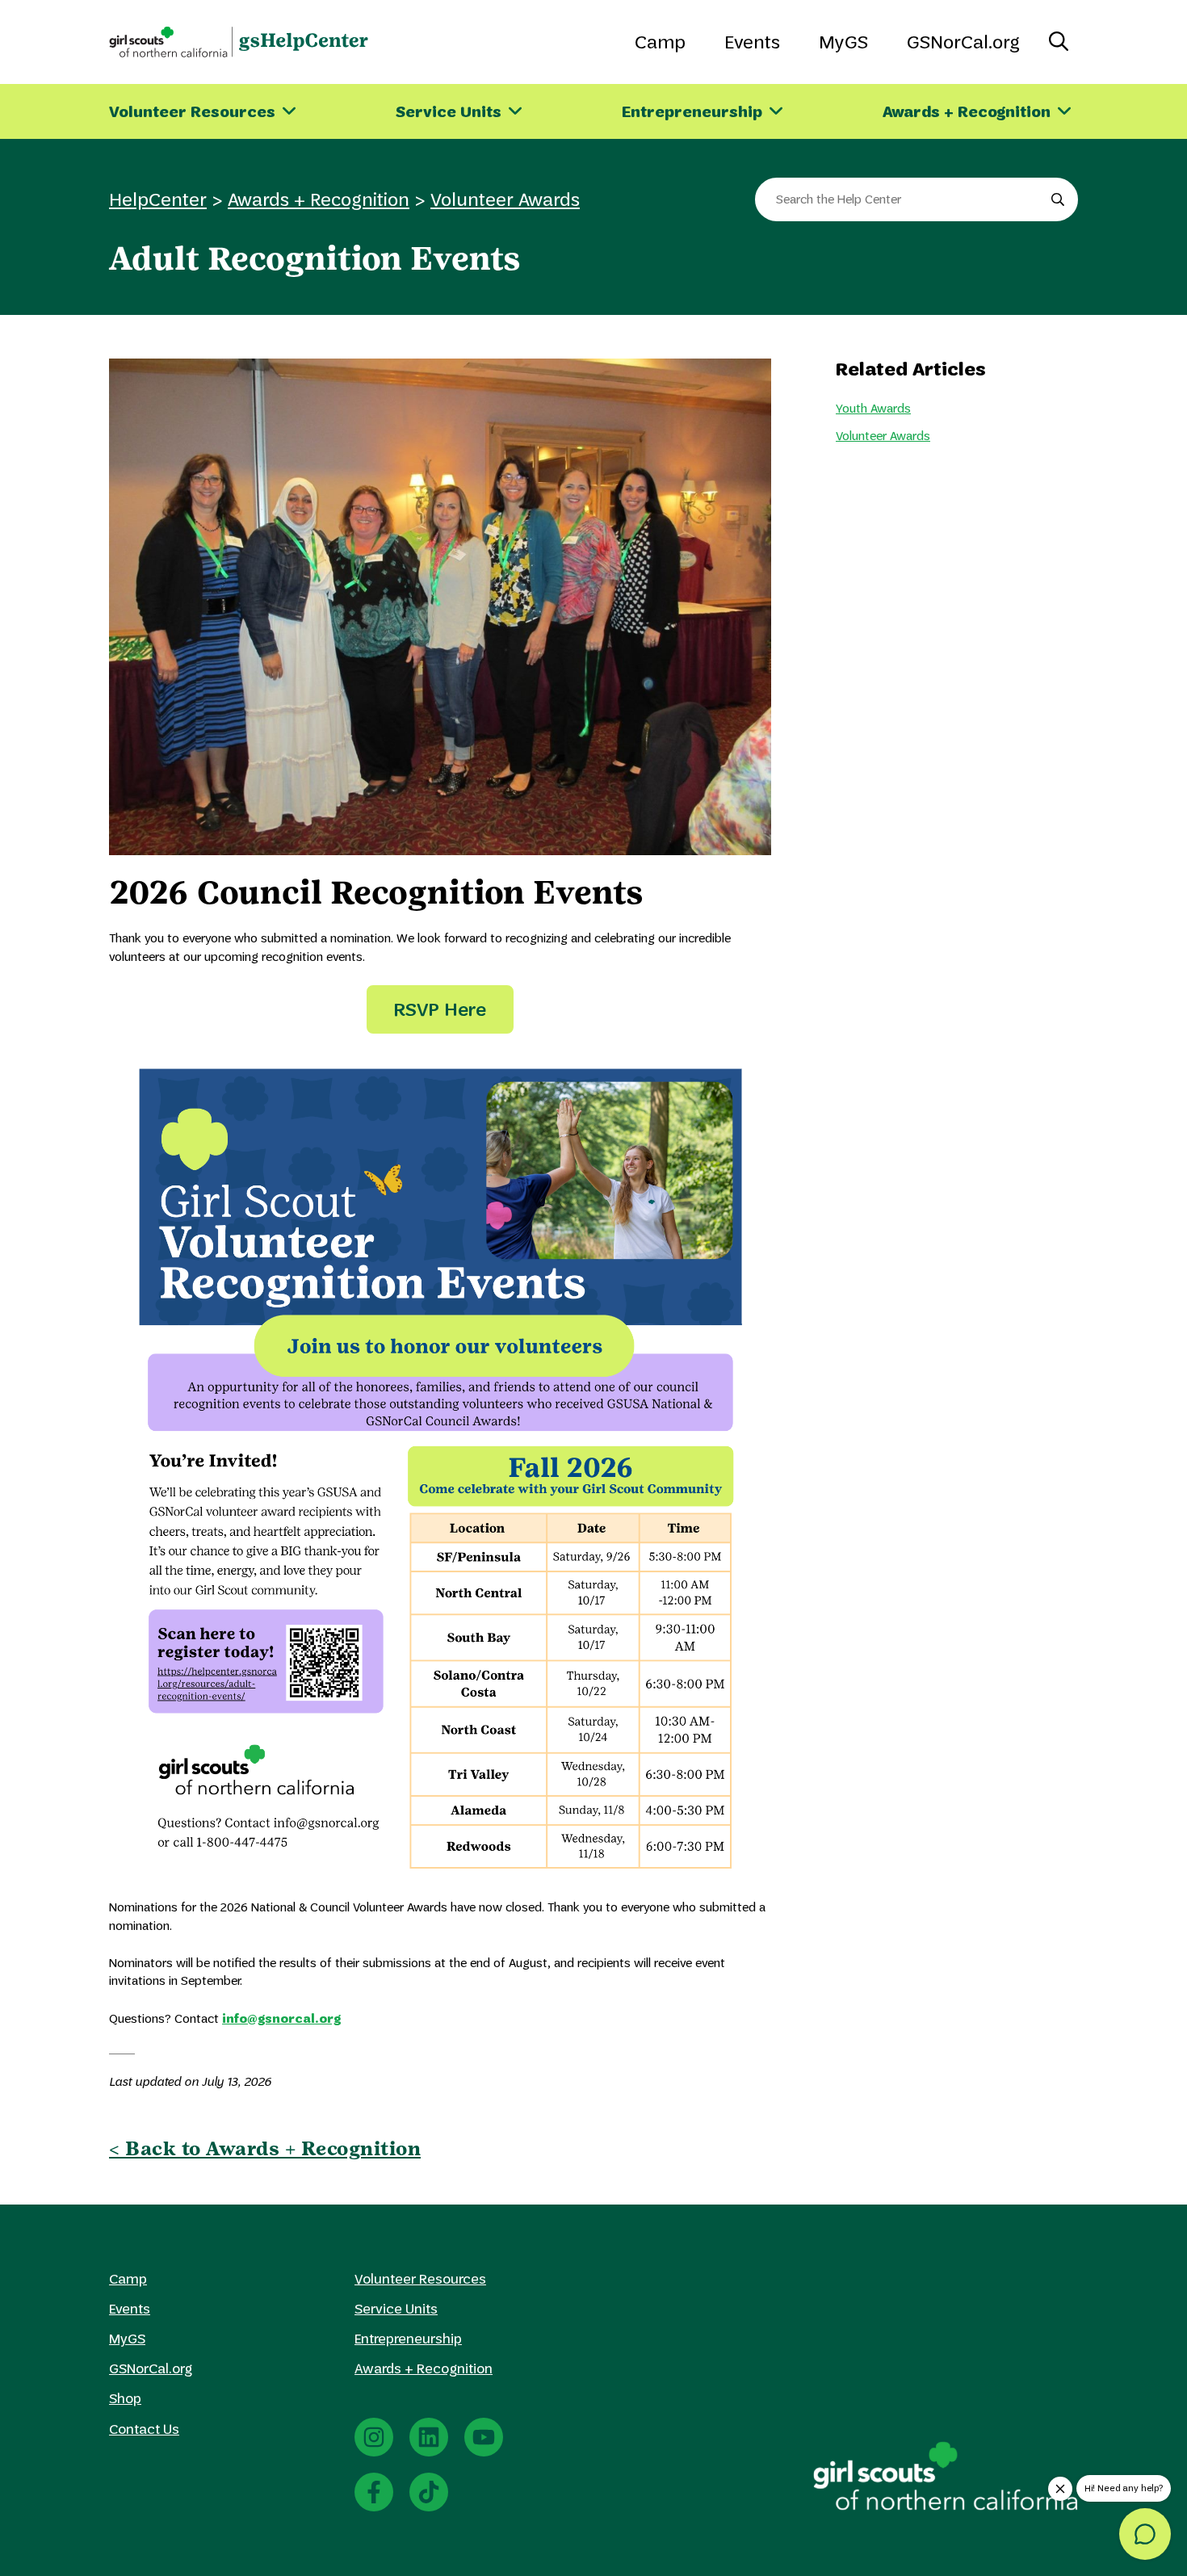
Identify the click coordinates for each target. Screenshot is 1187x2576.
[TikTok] (429, 2492)
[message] (1145, 2534)
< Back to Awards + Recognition (265, 2148)
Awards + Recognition (319, 199)
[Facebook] (374, 2492)
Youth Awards (873, 408)
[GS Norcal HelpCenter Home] (239, 42)
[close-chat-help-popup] (1060, 2489)
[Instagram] (374, 2437)
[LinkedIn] (429, 2437)
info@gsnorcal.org (281, 2018)
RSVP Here (440, 1009)
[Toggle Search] (1059, 42)
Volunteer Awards (505, 199)
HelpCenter (158, 199)
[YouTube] (484, 2437)
